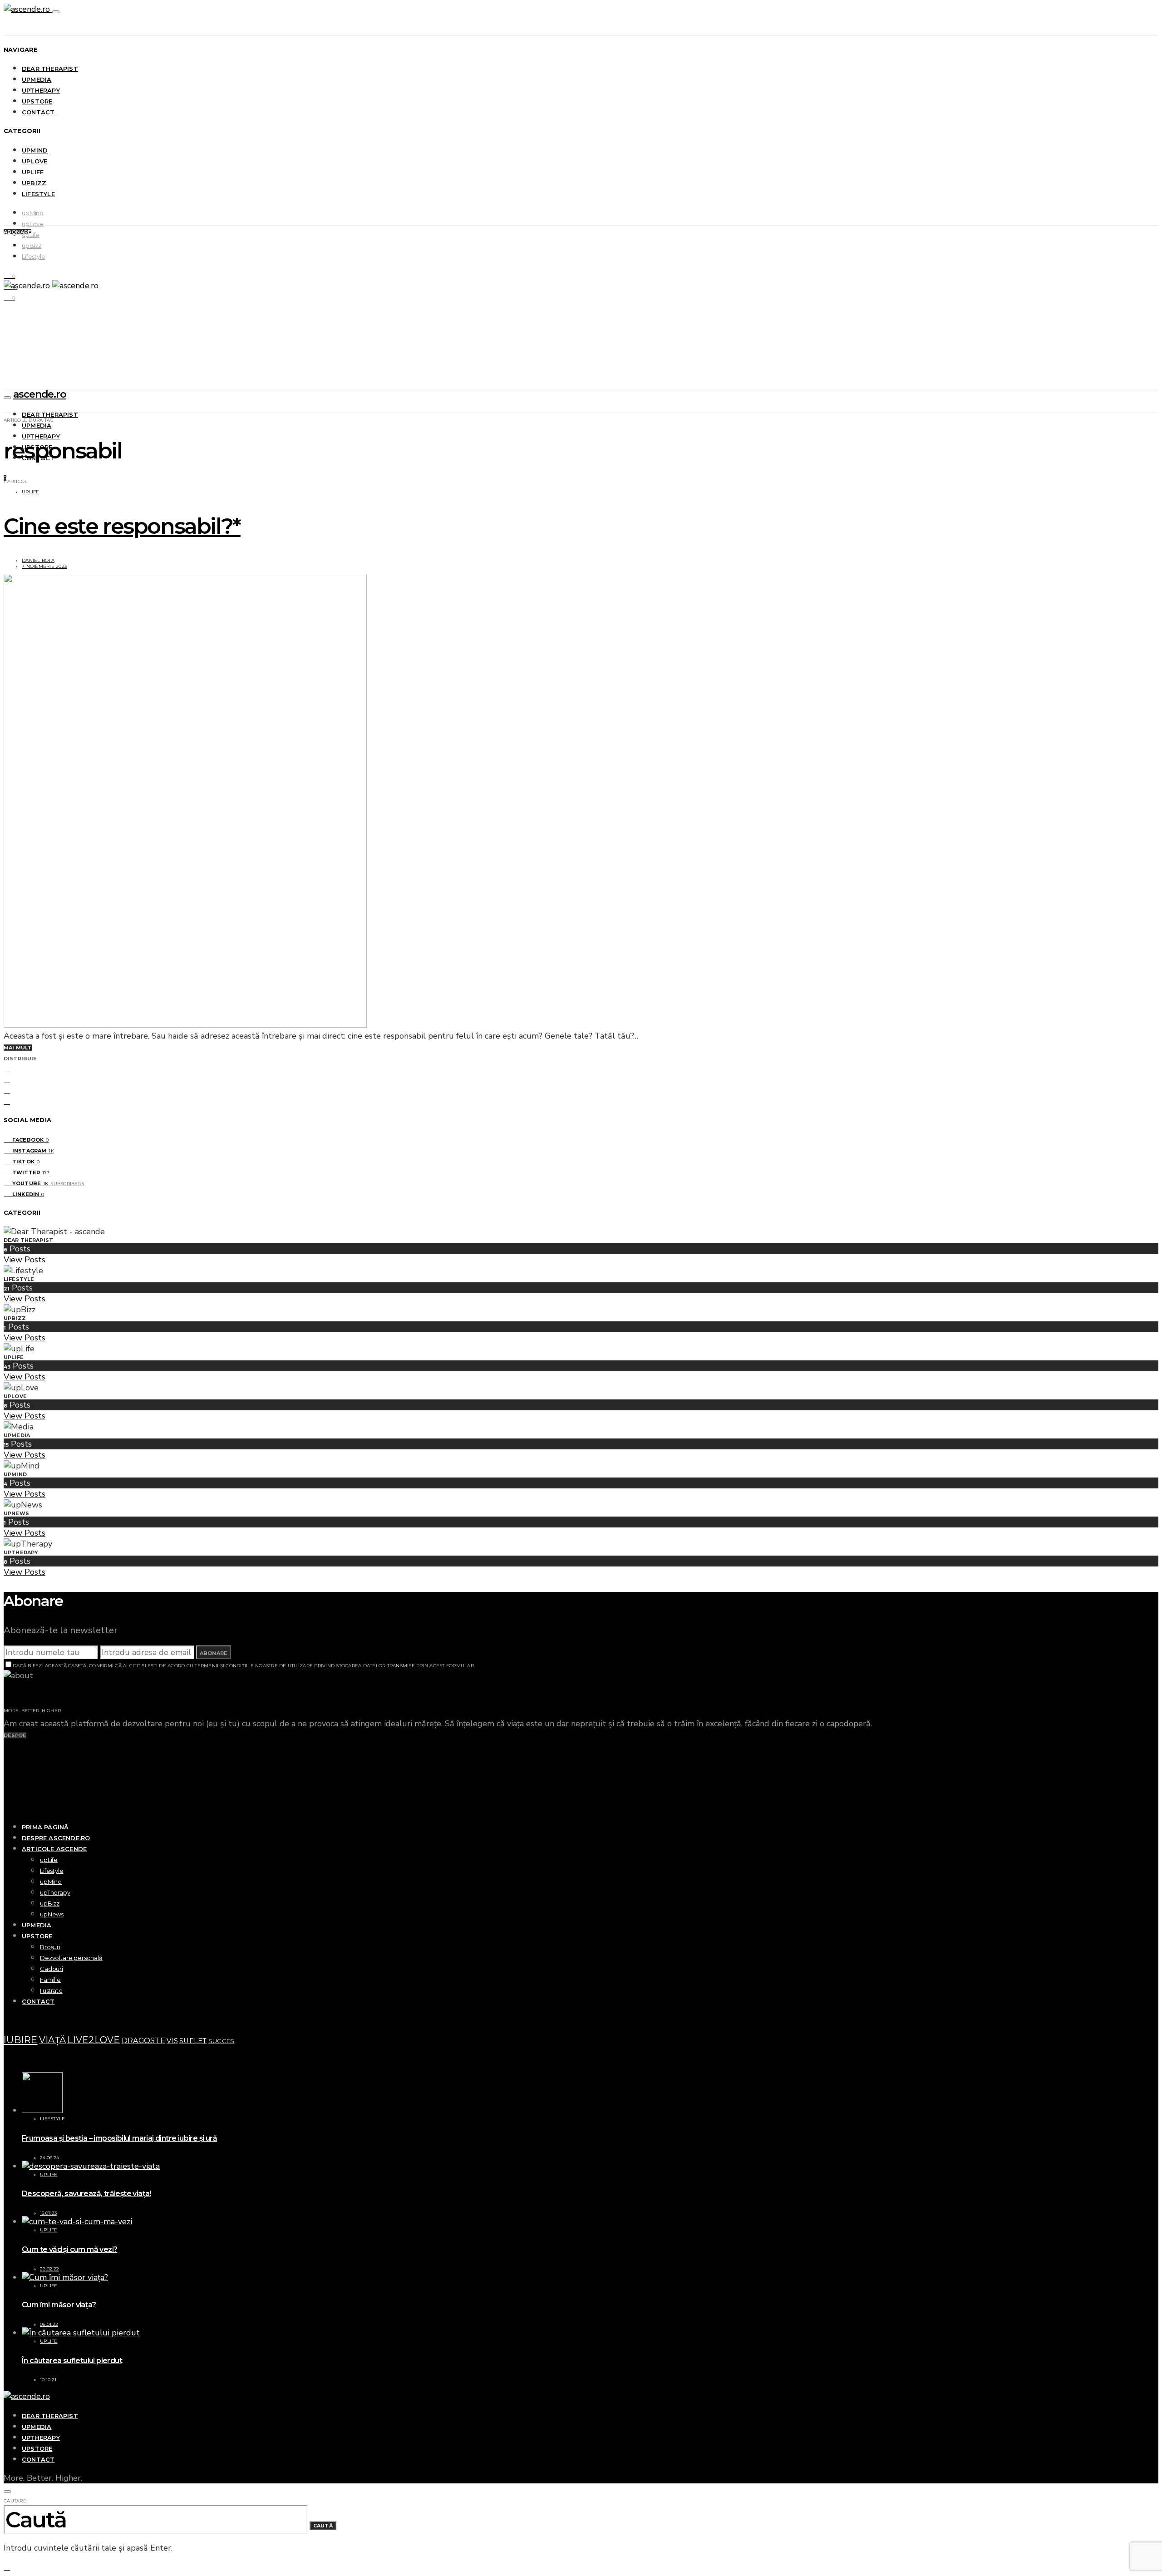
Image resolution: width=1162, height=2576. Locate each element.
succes (222, 2041)
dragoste (143, 2041)
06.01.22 (49, 2324)
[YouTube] (7, 1789)
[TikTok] (7, 1767)
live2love (94, 2040)
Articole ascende (54, 1849)
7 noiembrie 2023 (44, 566)
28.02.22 (49, 2269)
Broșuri (50, 1947)
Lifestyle (38, 194)
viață (52, 2040)
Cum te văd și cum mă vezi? (69, 2249)
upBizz (34, 183)
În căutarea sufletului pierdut (72, 2361)
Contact (38, 112)
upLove (34, 161)
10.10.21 (48, 2380)
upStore (37, 101)
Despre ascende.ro (56, 1838)
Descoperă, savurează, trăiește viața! (86, 2194)
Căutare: (15, 2501)
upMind (35, 150)
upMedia (37, 79)
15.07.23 (48, 2213)
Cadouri (52, 1969)
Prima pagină (45, 1827)
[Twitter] (7, 1778)
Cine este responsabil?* (122, 526)
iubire (21, 2039)
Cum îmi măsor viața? (59, 2305)
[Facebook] (7, 1745)
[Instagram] (7, 1756)
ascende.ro (40, 394)
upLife (33, 172)
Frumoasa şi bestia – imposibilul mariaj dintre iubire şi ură (119, 2138)
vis (172, 2041)
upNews (52, 1914)
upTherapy (41, 90)
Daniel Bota (38, 560)
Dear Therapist (50, 69)
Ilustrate (51, 1990)
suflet (193, 2041)
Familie (50, 1980)
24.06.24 (49, 2158)
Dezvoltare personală (71, 1958)
